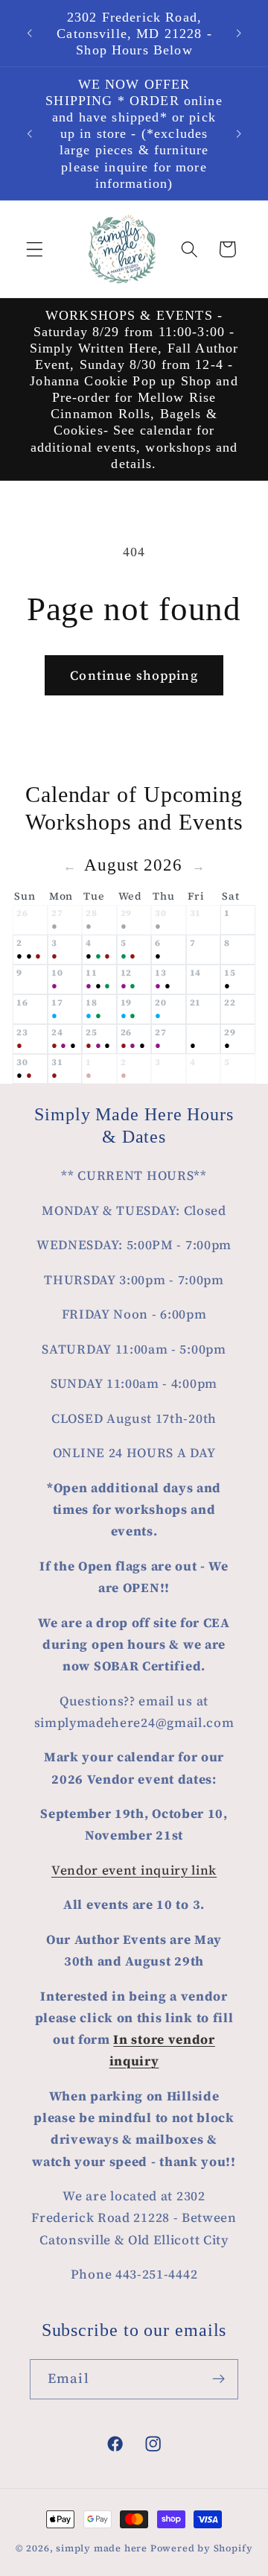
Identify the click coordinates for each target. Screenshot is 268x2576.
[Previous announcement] (29, 34)
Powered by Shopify (202, 2548)
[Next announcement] (239, 34)
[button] (35, 249)
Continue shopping (134, 675)
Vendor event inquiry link (134, 1870)
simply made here (102, 2548)
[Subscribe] (218, 2379)
